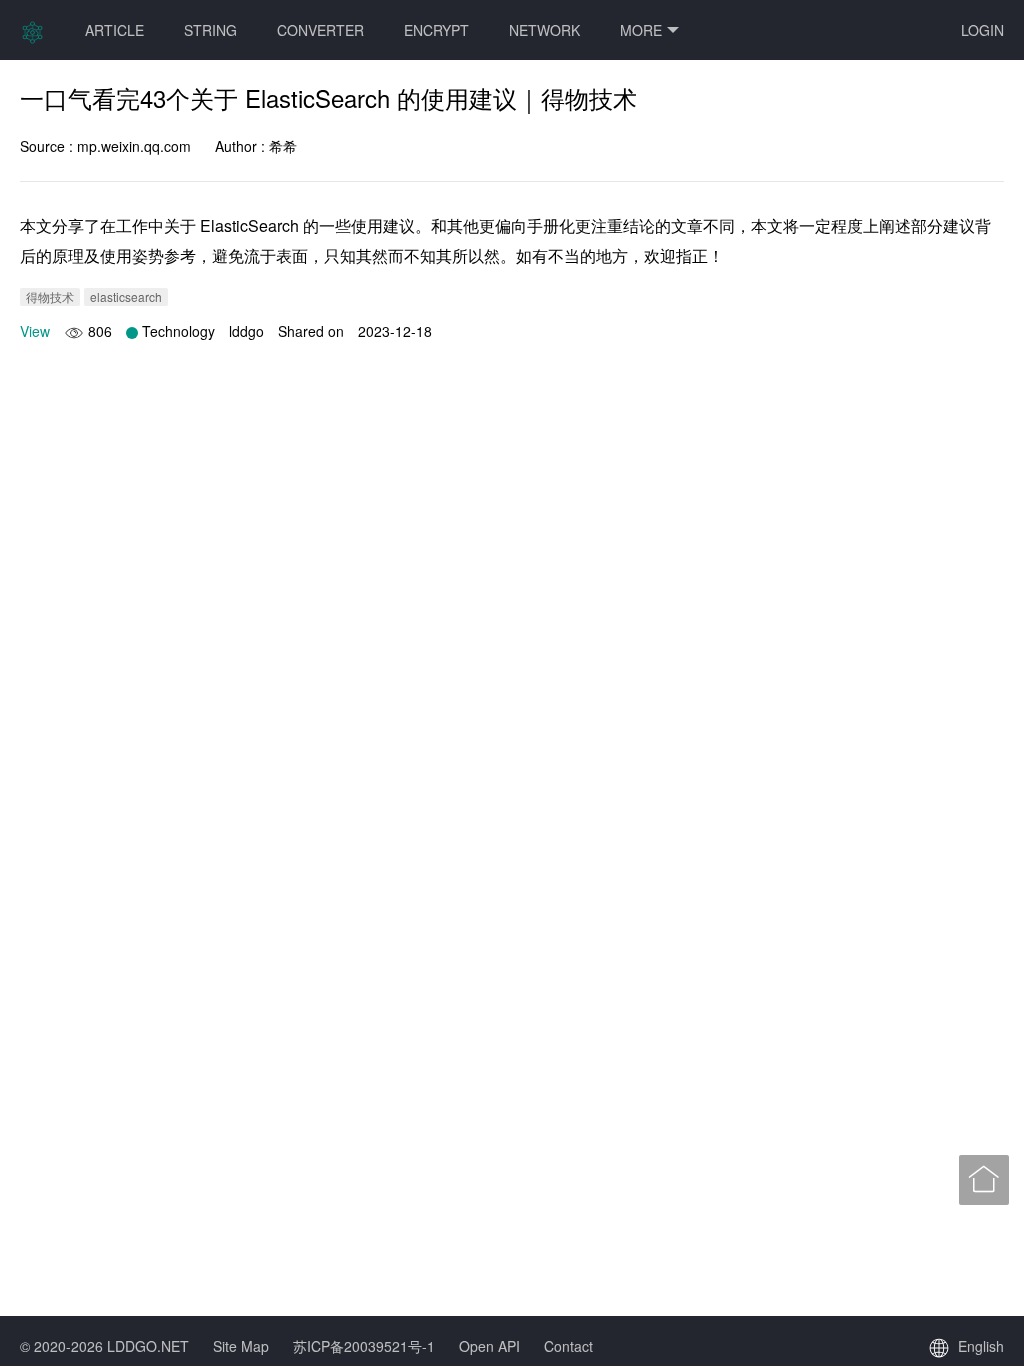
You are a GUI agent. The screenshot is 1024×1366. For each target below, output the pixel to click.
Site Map (241, 1346)
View (35, 331)
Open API (489, 1346)
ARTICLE (114, 30)
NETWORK (544, 30)
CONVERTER (320, 30)
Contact (568, 1346)
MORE (641, 30)
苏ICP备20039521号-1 (364, 1346)
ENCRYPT (436, 30)
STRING (210, 30)
